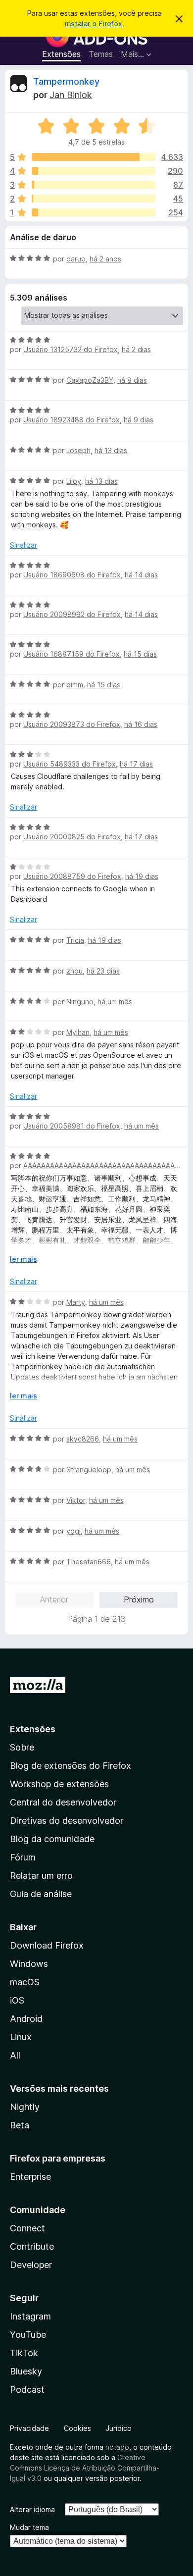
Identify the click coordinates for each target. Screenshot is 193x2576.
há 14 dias (141, 575)
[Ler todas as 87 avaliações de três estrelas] (94, 185)
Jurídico (119, 2428)
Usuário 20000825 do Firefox (72, 837)
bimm (75, 685)
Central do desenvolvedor (63, 1802)
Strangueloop (89, 1469)
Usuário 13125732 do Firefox (71, 349)
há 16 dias (141, 724)
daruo (76, 259)
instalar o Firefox (94, 24)
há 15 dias (140, 654)
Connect (27, 2228)
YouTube (28, 2335)
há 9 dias (139, 420)
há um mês (115, 1002)
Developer (31, 2265)
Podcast (27, 2390)
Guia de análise (41, 1894)
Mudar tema (29, 2527)
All (15, 2055)
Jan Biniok (71, 95)
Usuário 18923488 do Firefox (72, 420)
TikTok (24, 2353)
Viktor (76, 1500)
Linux (21, 2037)
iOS (17, 2000)
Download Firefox (47, 1945)
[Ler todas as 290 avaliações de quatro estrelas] (94, 171)
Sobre (22, 1747)
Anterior (54, 1599)
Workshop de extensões (59, 1784)
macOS (25, 1982)
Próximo (139, 1599)
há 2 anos (105, 259)
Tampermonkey (66, 81)
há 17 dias (136, 764)
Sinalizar (24, 545)
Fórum (23, 1857)
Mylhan (78, 1032)
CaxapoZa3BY (90, 380)
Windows (29, 1964)
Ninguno (80, 1002)
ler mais (24, 1259)
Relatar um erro (41, 1876)
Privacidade (29, 2428)
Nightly (25, 2107)
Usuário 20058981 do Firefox (72, 1126)
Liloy (74, 481)
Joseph (78, 450)
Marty (76, 1302)
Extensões (61, 54)
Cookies (77, 2428)
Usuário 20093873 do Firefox (72, 724)
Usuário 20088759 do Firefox (72, 876)
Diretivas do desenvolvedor (67, 1821)
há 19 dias (142, 876)
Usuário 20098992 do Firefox (72, 614)
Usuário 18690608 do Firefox (72, 575)
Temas (101, 54)
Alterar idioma (32, 2509)
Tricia (75, 940)
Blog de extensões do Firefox (71, 1766)
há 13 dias (111, 450)
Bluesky (26, 2371)
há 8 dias (132, 380)
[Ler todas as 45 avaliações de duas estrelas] (94, 199)
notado (117, 2447)
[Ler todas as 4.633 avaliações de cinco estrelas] (94, 157)
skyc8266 (83, 1439)
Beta (20, 2125)
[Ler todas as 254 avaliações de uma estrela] (94, 212)
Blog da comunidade (52, 1839)
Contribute (32, 2246)
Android (26, 2019)
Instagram (30, 2316)
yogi (73, 1531)
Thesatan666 (89, 1562)
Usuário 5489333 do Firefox (70, 764)
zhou (74, 971)
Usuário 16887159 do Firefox (72, 654)
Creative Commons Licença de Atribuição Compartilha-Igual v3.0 (85, 2468)
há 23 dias (103, 971)
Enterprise (30, 2177)
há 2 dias (136, 349)
